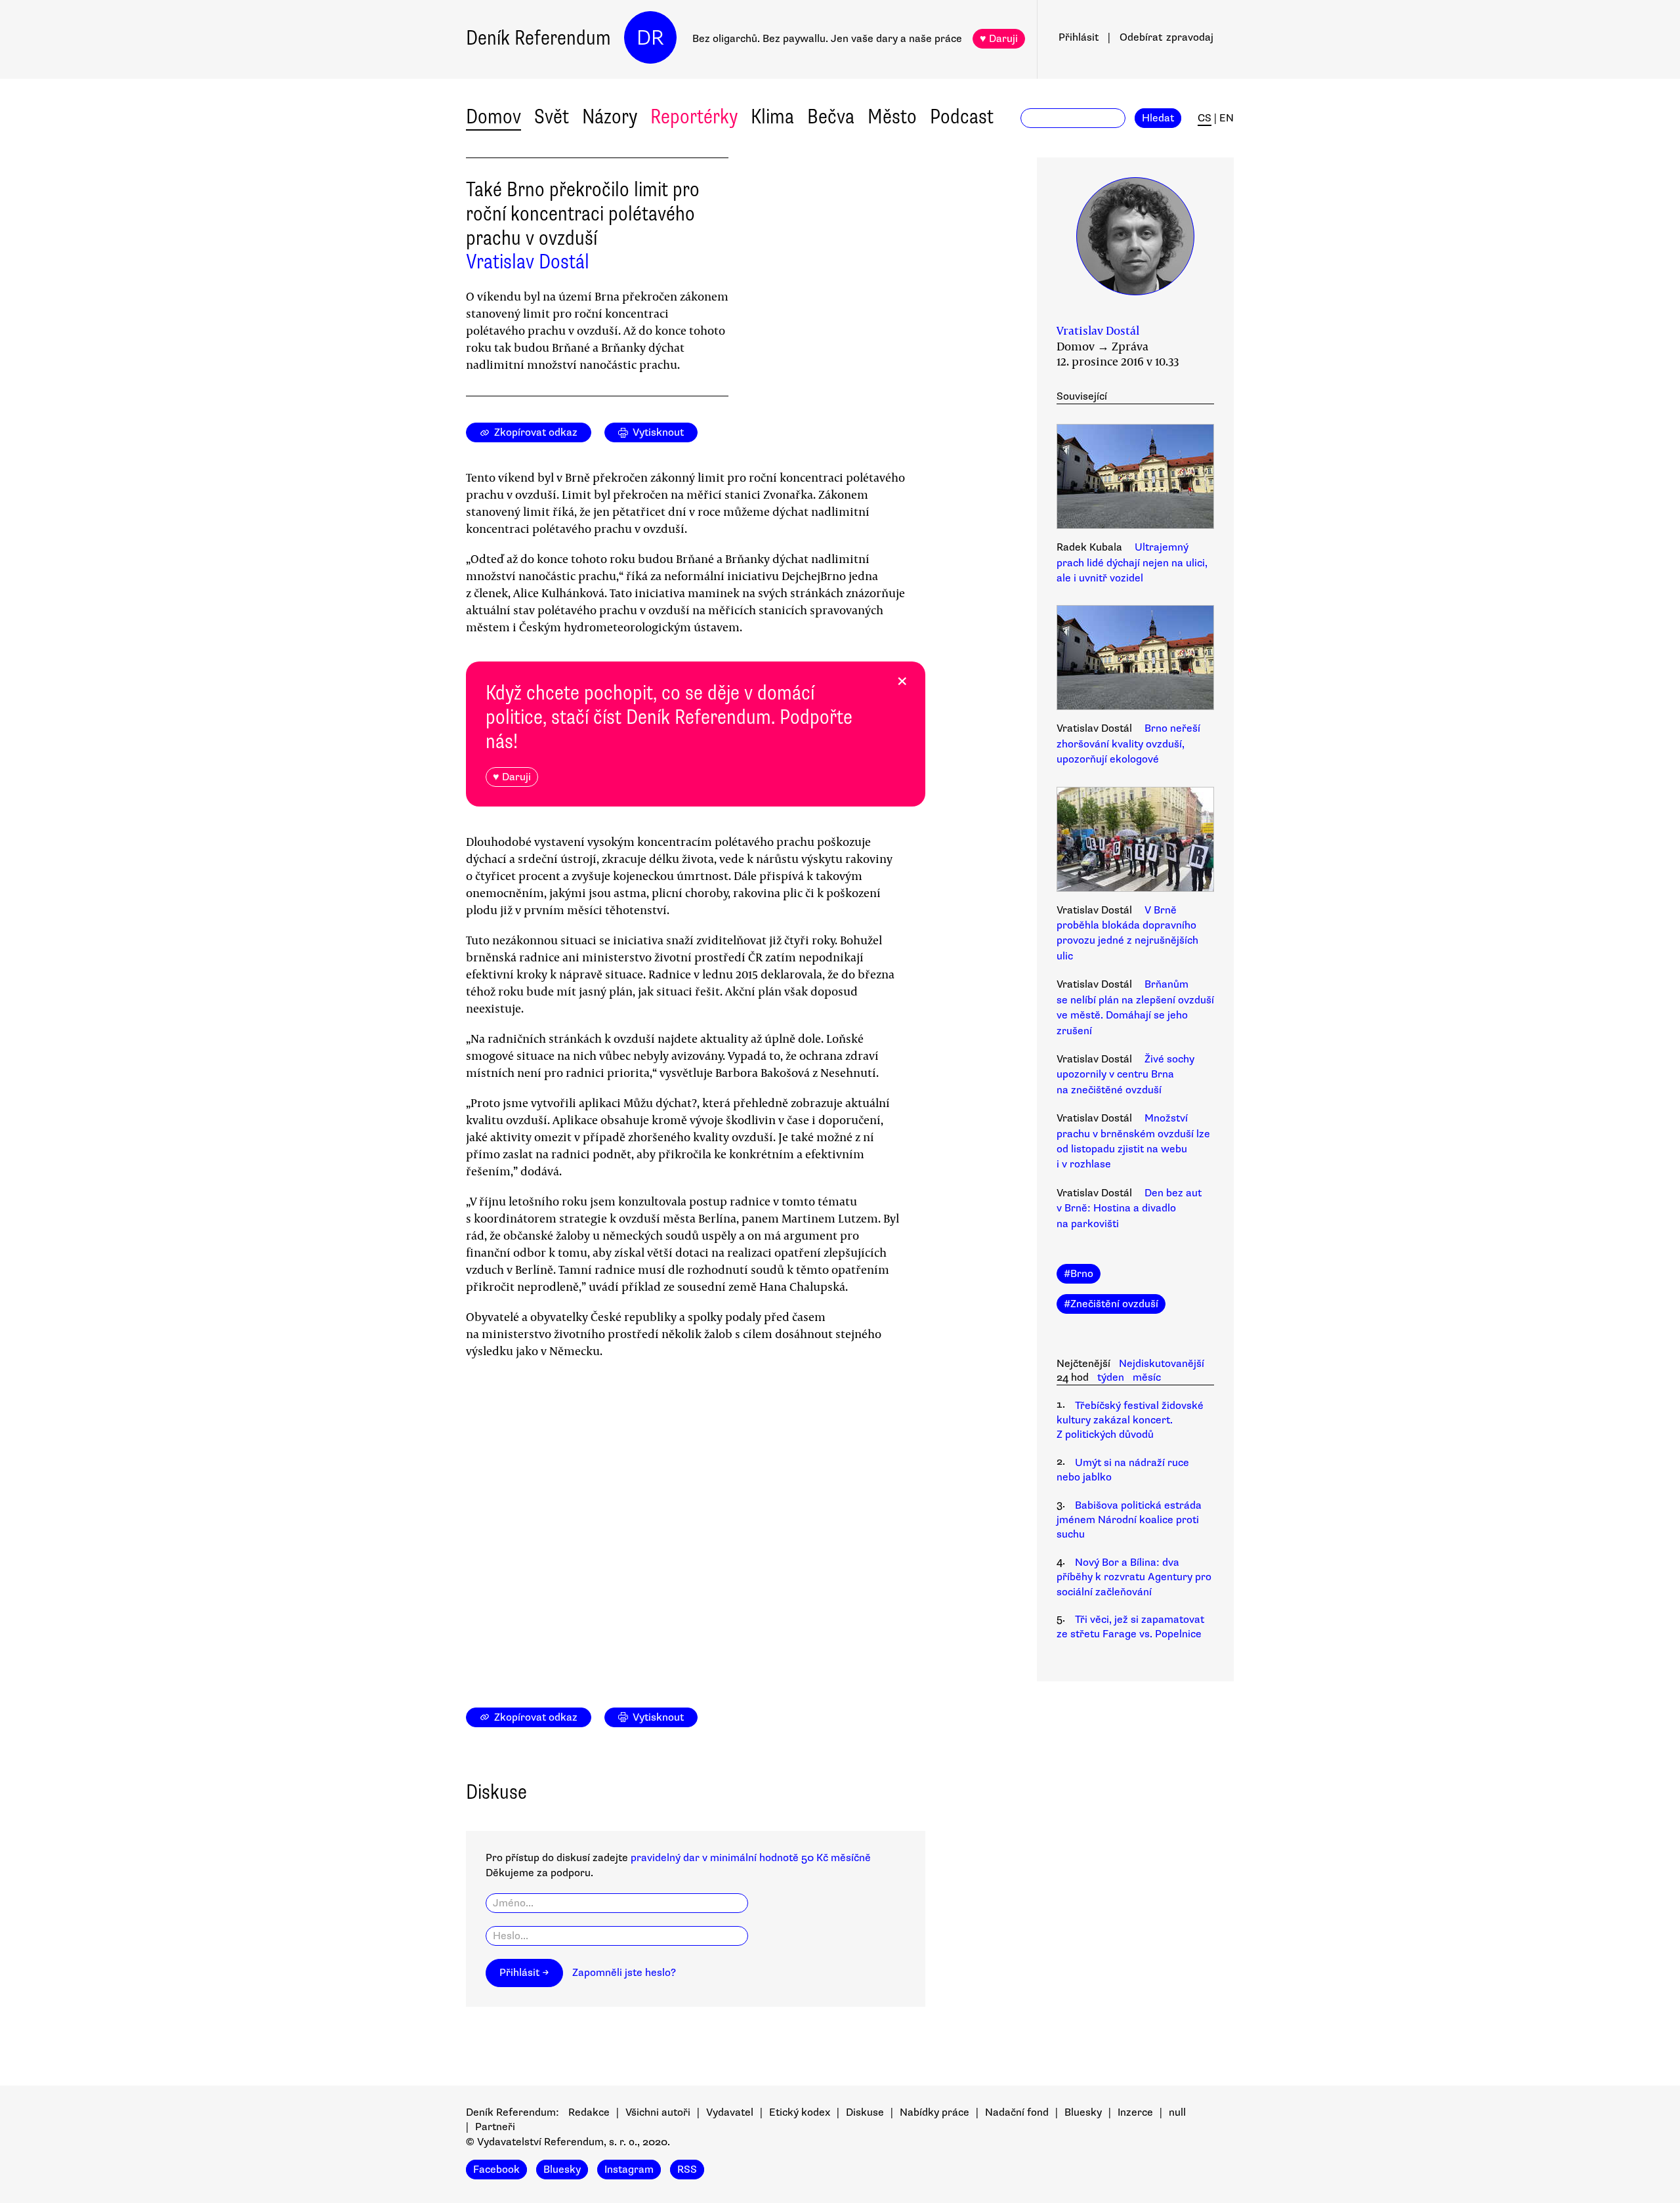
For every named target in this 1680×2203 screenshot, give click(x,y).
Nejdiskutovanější (1162, 1364)
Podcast (962, 116)
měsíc (1147, 1377)
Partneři (495, 2127)
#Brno (1079, 1274)
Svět (552, 116)
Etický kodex (800, 2112)
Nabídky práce (934, 2112)
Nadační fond (1017, 2112)
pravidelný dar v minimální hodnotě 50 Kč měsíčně (751, 1858)
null (1177, 2112)
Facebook (496, 2170)
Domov (493, 116)
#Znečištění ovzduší (1111, 1304)
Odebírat (1166, 37)
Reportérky (694, 116)
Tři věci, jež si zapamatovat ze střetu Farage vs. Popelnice (1130, 1627)
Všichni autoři (658, 2112)
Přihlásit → (524, 1973)
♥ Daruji (999, 39)
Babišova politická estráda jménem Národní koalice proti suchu (1129, 1520)
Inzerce (1135, 2112)
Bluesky (1083, 2112)
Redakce (589, 2112)
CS (1205, 118)
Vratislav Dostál (528, 262)
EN (1227, 118)
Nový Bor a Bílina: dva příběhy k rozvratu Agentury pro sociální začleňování (1134, 1577)
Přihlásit (1079, 37)
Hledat (1158, 118)
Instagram (629, 2170)
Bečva (831, 116)
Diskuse (865, 2112)
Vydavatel (730, 2112)
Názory (610, 116)
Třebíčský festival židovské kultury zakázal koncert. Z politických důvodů (1130, 1420)
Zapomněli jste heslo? (624, 1973)
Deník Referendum (538, 38)
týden (1111, 1377)
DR (650, 38)
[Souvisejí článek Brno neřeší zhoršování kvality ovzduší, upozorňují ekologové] (1135, 660)
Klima (772, 116)
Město (892, 116)
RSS (687, 2170)
